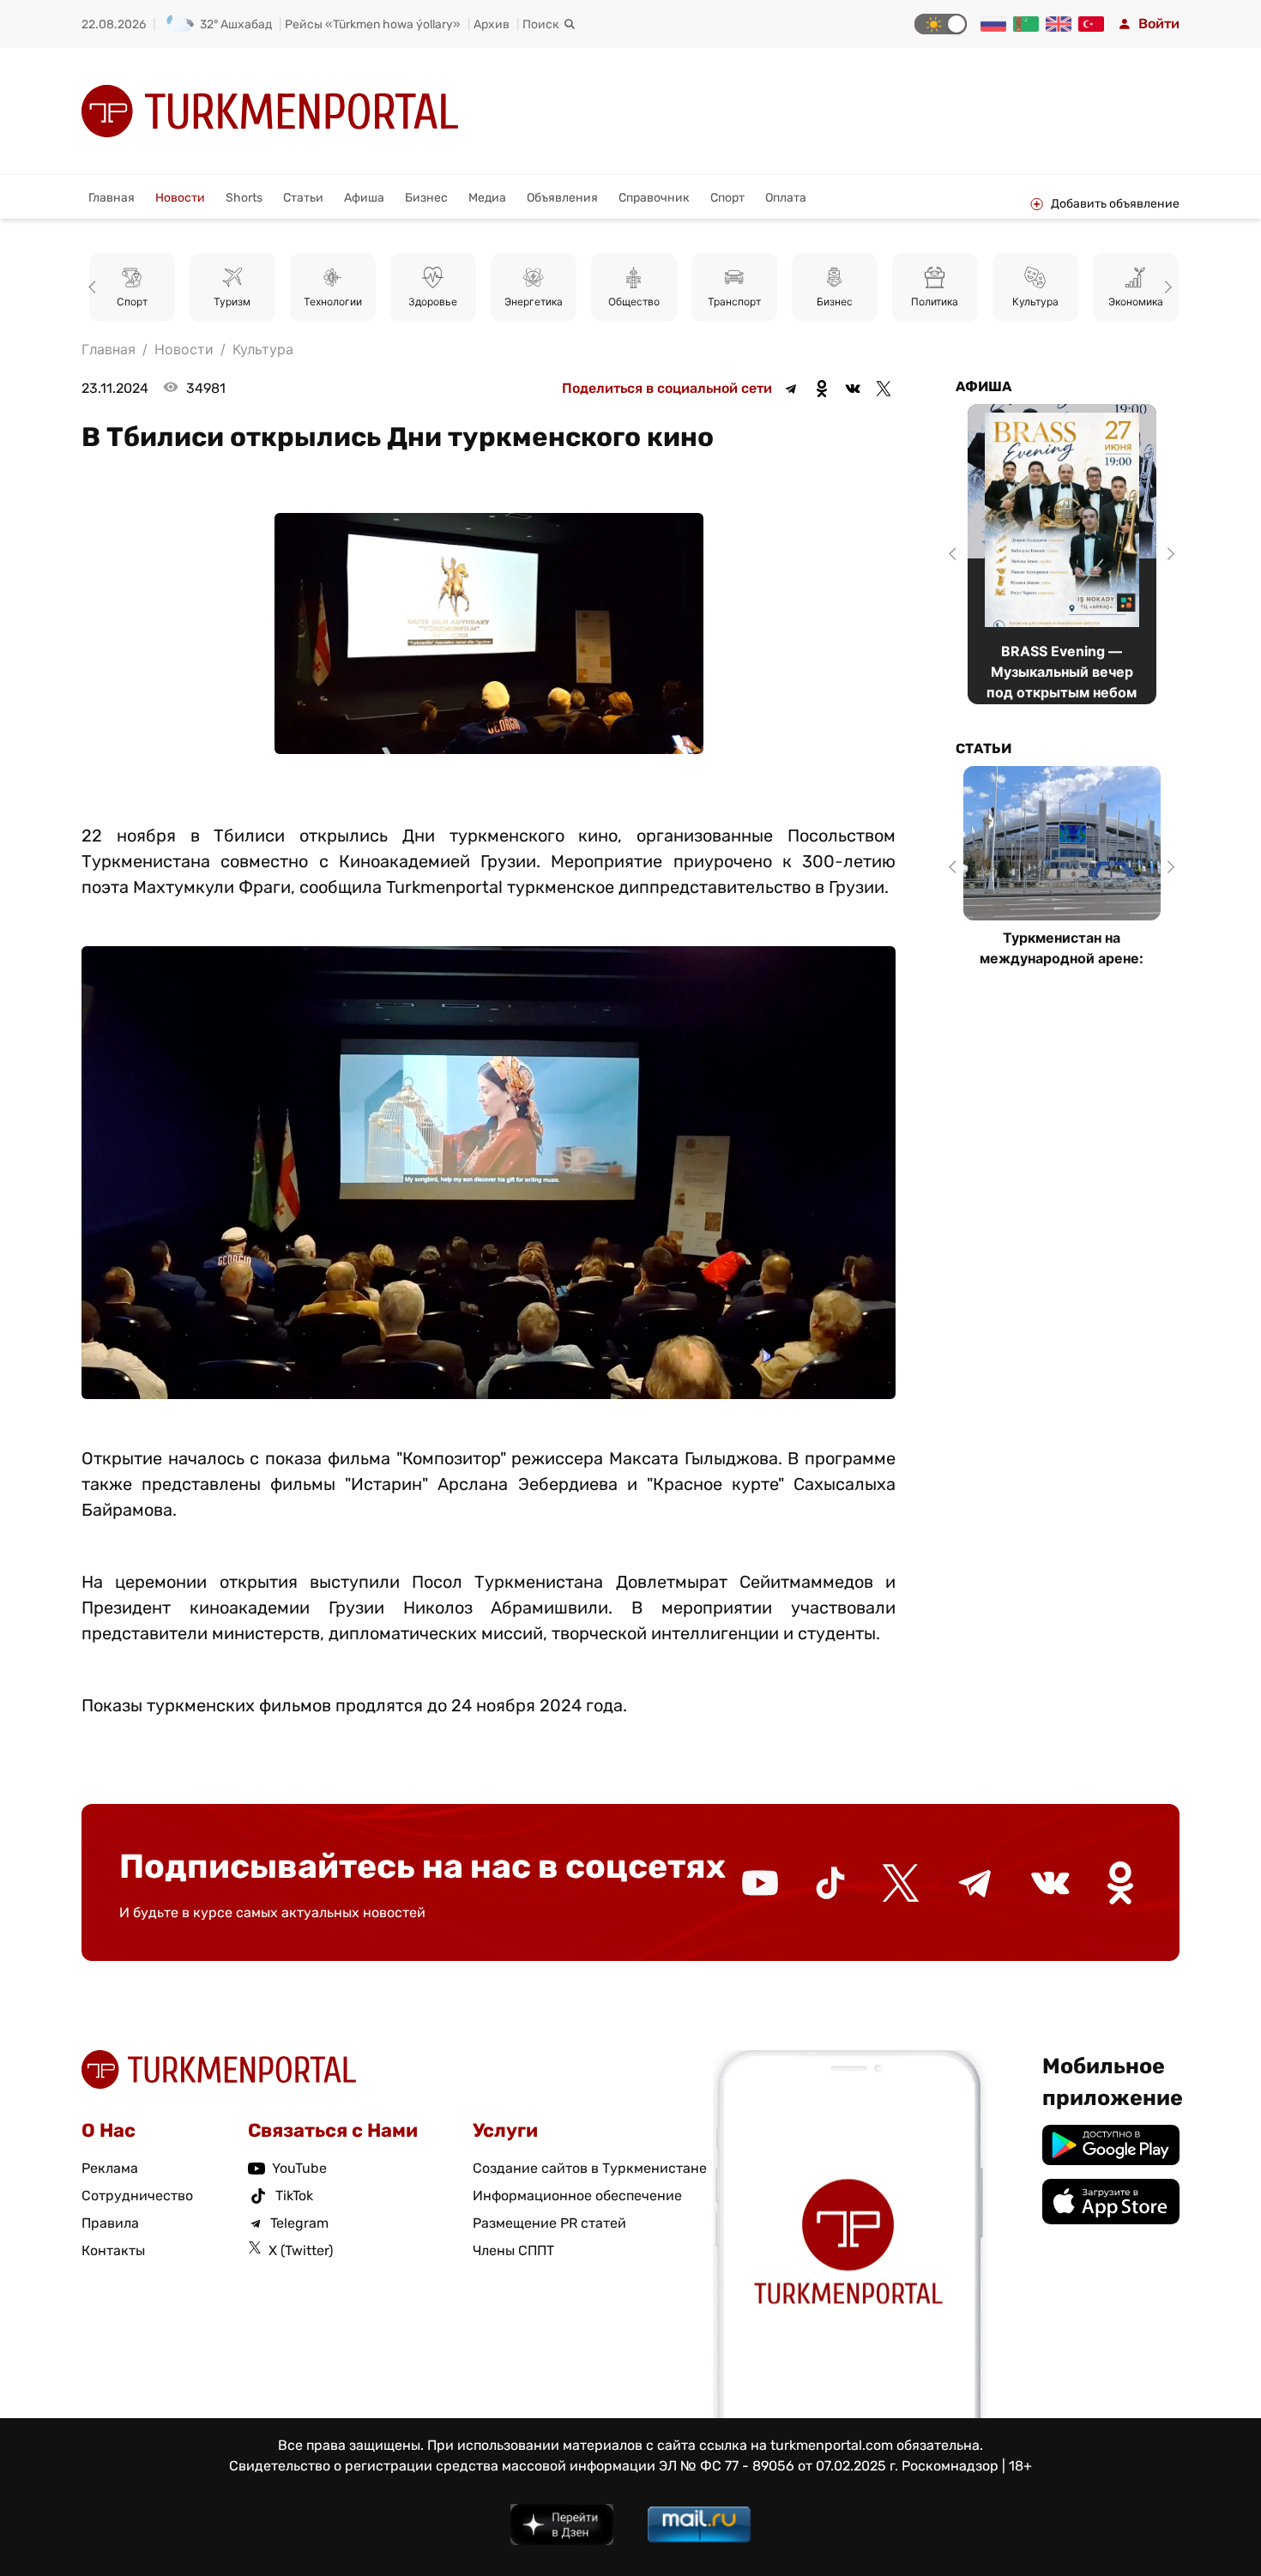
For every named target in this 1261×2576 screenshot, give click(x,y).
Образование (1136, 302)
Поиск (541, 24)
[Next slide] (1166, 287)
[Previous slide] (95, 287)
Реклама (110, 2168)
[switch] (941, 24)
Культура (935, 302)
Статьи (303, 198)
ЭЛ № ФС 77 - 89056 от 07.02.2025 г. (778, 2466)
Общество (534, 302)
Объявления (562, 198)
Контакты (113, 2250)
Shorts (244, 198)
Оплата (786, 198)
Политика (834, 302)
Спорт (727, 198)
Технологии (232, 302)
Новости (180, 198)
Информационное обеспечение (577, 2196)
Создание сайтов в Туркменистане (590, 2168)
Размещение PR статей (549, 2223)
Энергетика (433, 302)
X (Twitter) (301, 2250)
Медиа (487, 198)
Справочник (654, 198)
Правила (110, 2223)
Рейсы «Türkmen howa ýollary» (373, 24)
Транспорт (634, 302)
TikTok (294, 2196)
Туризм (132, 302)
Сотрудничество (137, 2196)
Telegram (299, 2223)
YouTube (299, 2168)
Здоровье (332, 302)
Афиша (364, 198)
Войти (1159, 24)
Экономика (1035, 302)
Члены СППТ (513, 2250)
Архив (492, 24)
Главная (112, 198)
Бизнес (426, 198)
